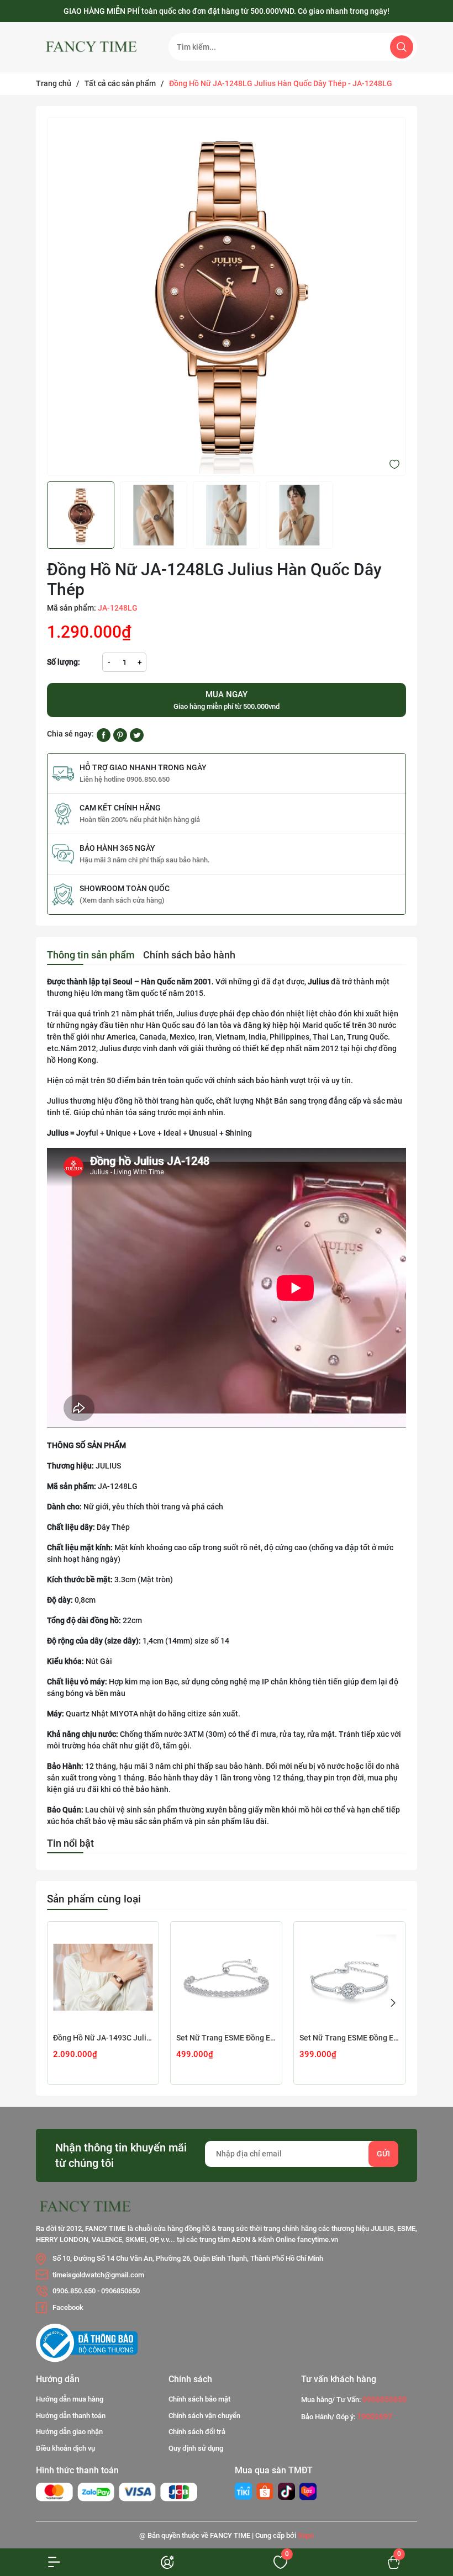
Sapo (306, 2535)
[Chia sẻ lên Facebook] (104, 734)
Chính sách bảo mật (199, 2399)
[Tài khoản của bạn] (57, 2562)
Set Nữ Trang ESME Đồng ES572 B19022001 (349, 2038)
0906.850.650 (74, 2291)
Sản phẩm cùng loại (94, 1899)
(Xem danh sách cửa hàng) (122, 900)
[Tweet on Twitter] (137, 734)
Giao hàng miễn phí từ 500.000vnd (227, 700)
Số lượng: (64, 662)
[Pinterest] (120, 734)
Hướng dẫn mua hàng (70, 2399)
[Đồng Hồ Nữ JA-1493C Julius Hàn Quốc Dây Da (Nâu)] (103, 1977)
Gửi (383, 2154)
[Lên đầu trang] (424, 2492)
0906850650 (120, 2291)
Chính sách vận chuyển (204, 2416)
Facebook (68, 2307)
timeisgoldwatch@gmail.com (98, 2275)
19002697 (375, 2416)
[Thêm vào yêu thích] (394, 464)
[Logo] (94, 47)
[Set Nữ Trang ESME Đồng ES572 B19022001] (349, 1977)
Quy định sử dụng (196, 2448)
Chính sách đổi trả (197, 2432)
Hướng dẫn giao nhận (69, 2432)
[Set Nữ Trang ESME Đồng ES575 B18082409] (226, 1977)
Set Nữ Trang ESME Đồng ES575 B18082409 (226, 2038)
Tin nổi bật (70, 1843)
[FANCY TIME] (243, 2491)
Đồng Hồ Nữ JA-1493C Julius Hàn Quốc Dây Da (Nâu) (103, 2038)
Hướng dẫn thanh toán (71, 2416)
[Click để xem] (227, 296)
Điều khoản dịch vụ (65, 2448)
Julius (318, 982)
